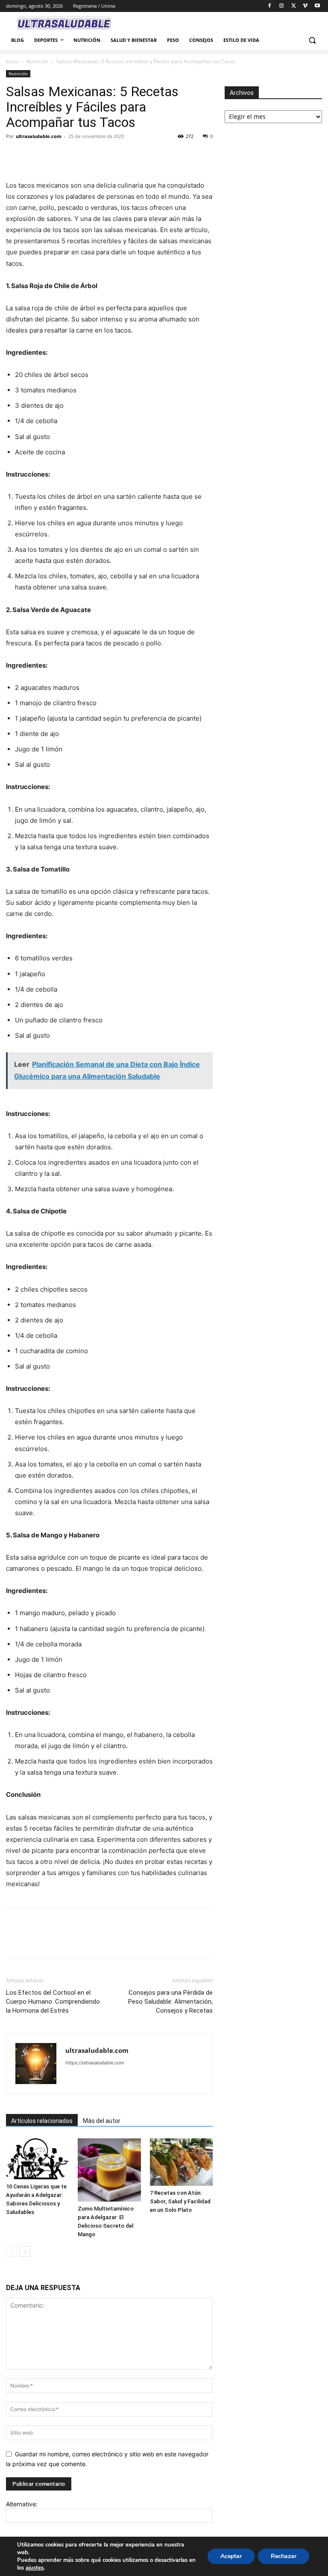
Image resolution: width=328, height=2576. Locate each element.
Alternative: (22, 2504)
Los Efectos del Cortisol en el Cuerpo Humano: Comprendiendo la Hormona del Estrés (53, 2002)
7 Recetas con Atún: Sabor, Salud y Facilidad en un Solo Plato (180, 2201)
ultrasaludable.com (39, 136)
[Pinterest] (54, 156)
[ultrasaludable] (64, 24)
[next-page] (25, 2251)
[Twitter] (294, 6)
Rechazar (284, 2556)
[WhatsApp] (73, 156)
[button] (312, 40)
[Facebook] (270, 6)
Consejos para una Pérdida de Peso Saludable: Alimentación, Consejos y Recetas (170, 2002)
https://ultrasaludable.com (95, 2063)
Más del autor (102, 2121)
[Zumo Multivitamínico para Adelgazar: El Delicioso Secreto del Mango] (109, 2170)
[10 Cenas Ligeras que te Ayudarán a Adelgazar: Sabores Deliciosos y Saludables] (37, 2159)
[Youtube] (317, 6)
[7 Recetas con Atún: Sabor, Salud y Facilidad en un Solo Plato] (181, 2162)
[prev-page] (11, 2251)
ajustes (35, 2568)
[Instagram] (282, 6)
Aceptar (231, 2556)
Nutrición (37, 61)
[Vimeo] (305, 6)
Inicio (12, 61)
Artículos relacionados (42, 2121)
